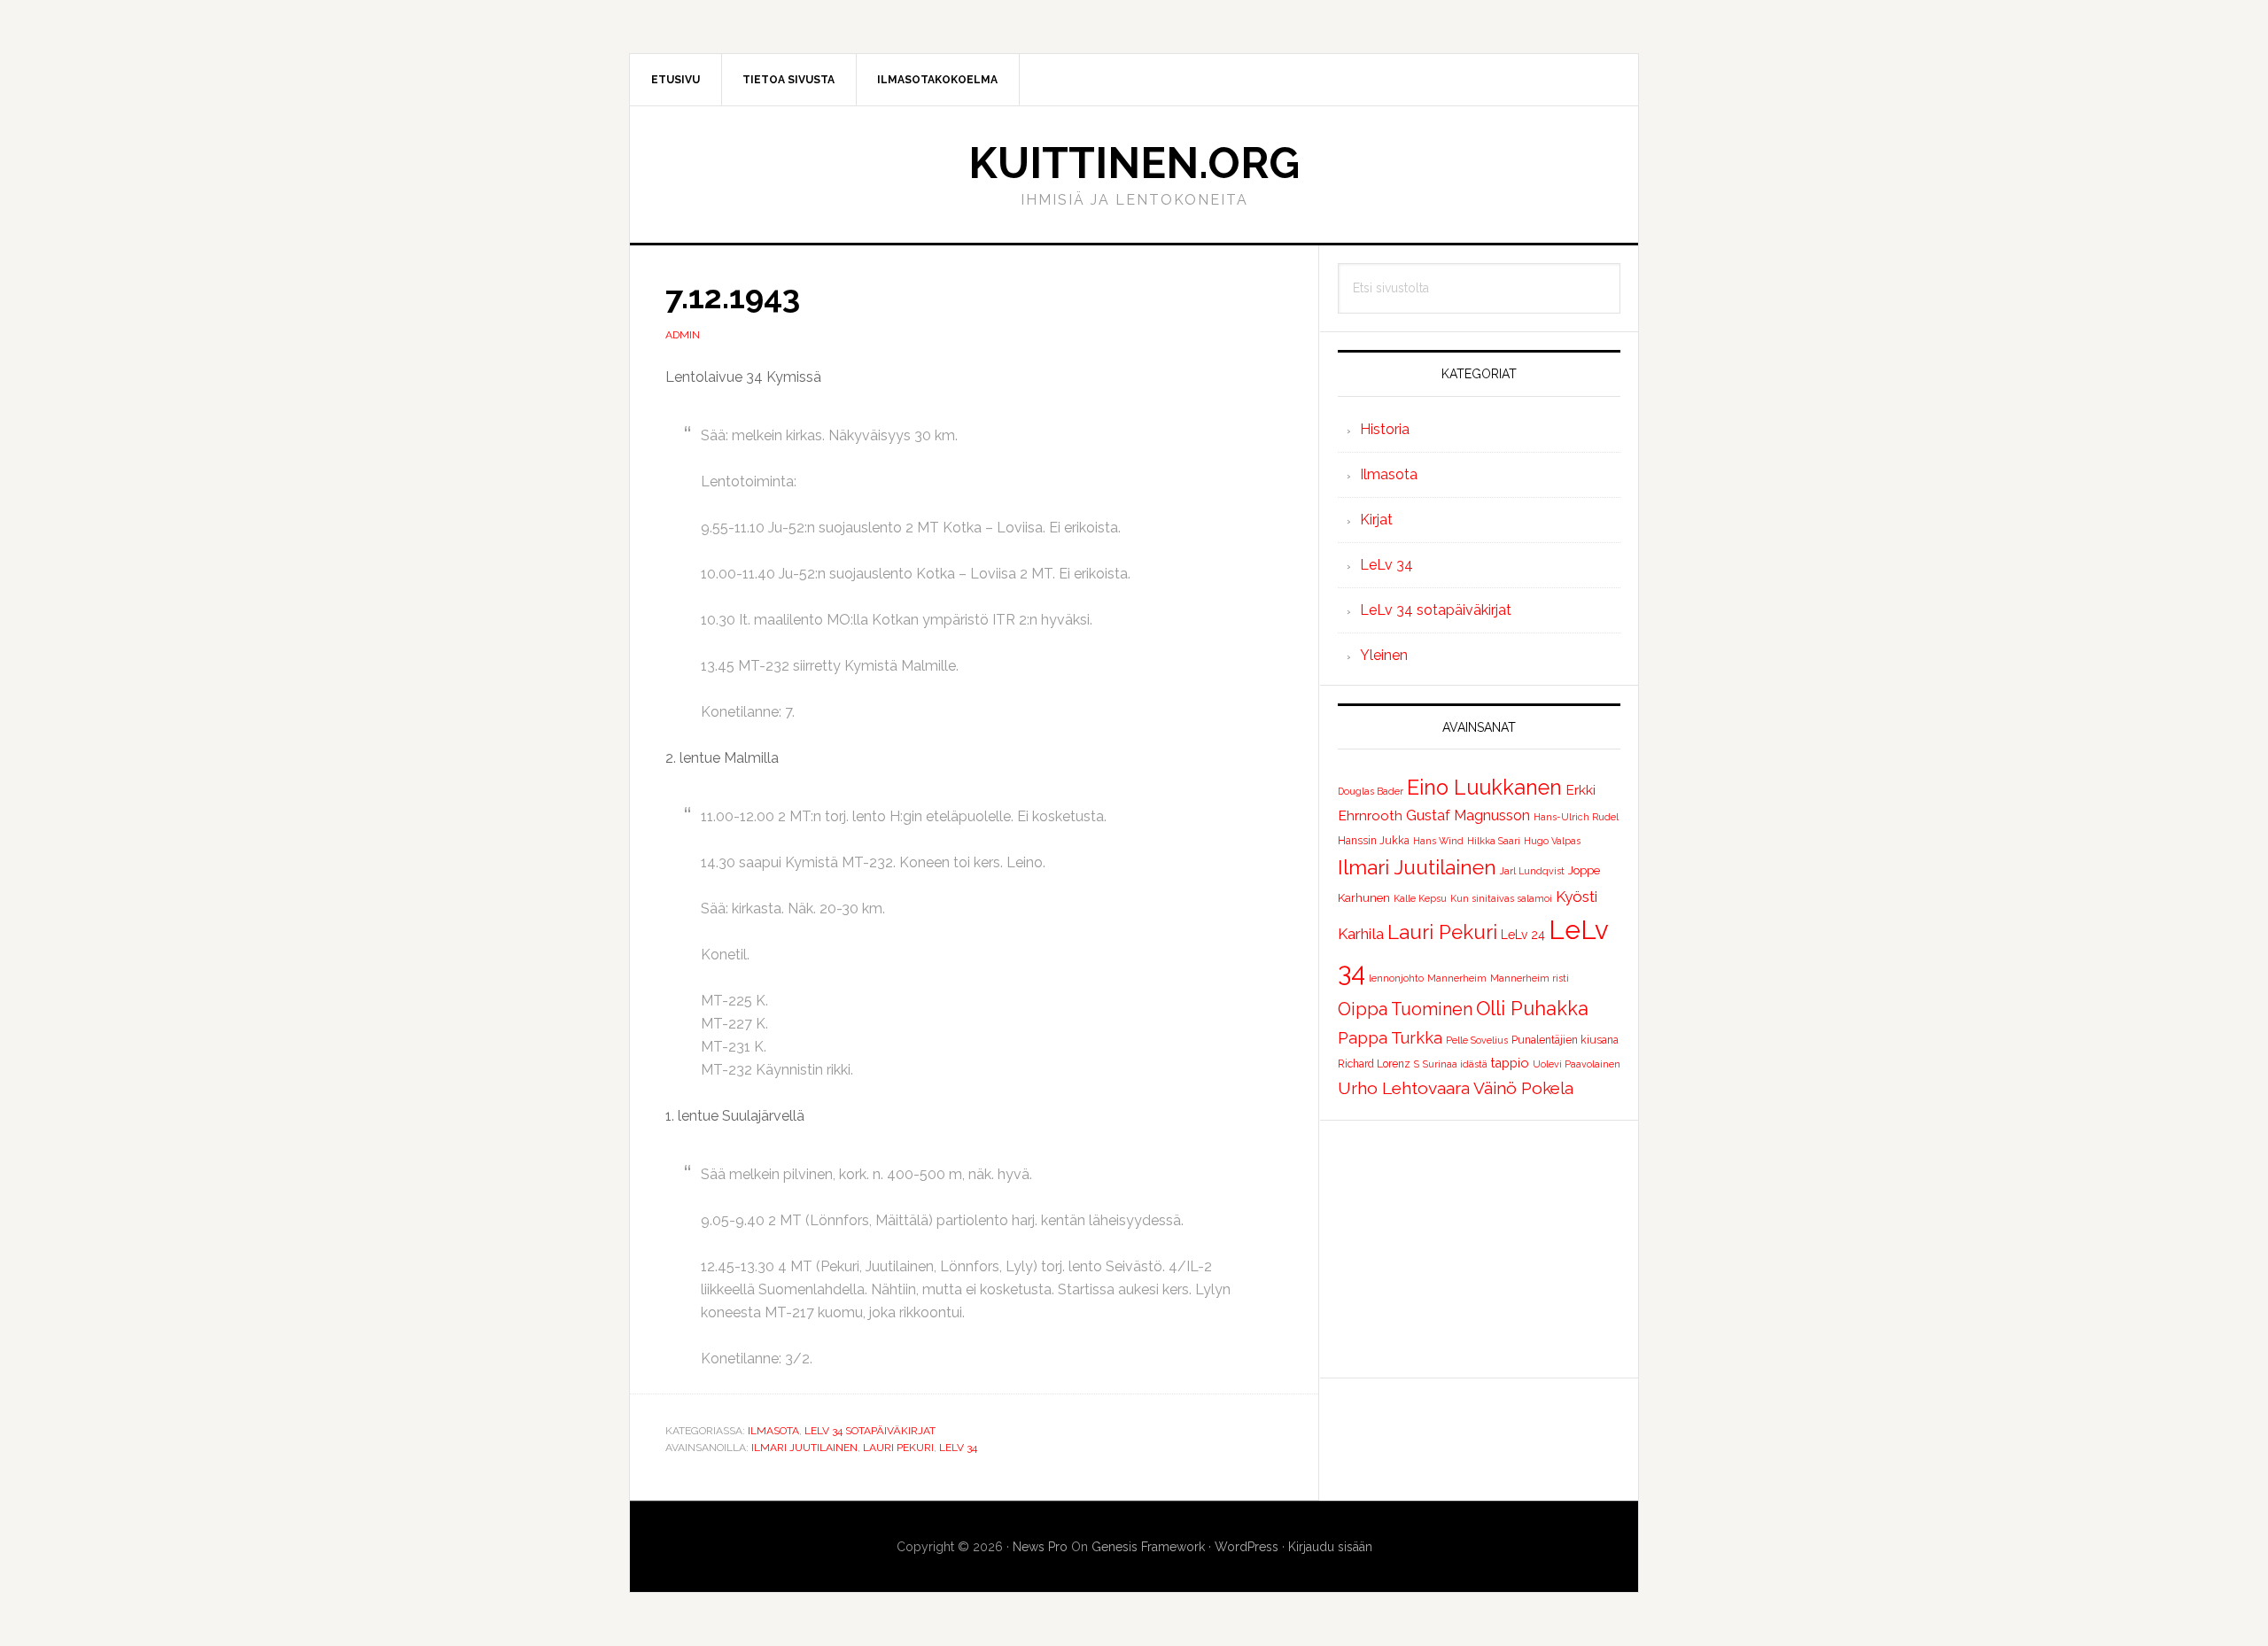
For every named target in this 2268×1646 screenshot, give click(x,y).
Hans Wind (1438, 841)
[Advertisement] (1479, 1249)
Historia (1385, 429)
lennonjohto (1396, 978)
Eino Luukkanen (1484, 787)
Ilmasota (773, 1431)
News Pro (1040, 1547)
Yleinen (1384, 655)
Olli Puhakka (1532, 1008)
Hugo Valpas (1552, 841)
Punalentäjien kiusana (1565, 1040)
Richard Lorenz (1374, 1064)
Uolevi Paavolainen (1577, 1064)
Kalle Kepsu (1420, 898)
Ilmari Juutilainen (804, 1448)
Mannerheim (1457, 978)
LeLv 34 (958, 1448)
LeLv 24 (1523, 935)
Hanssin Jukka (1374, 841)
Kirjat (1376, 520)
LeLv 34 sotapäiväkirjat (870, 1431)
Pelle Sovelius (1477, 1040)
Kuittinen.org (1134, 163)
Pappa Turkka (1390, 1038)
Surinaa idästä (1455, 1064)
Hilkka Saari (1494, 841)
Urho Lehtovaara (1404, 1088)
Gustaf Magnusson (1468, 815)
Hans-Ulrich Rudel (1576, 817)
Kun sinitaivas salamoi (1501, 898)
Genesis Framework (1148, 1547)
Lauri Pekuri (898, 1448)
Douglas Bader (1371, 791)
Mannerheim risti (1530, 978)
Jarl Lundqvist (1532, 871)
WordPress (1247, 1547)
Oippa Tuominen (1405, 1009)
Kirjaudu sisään (1330, 1547)
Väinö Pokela (1523, 1088)
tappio (1510, 1063)
